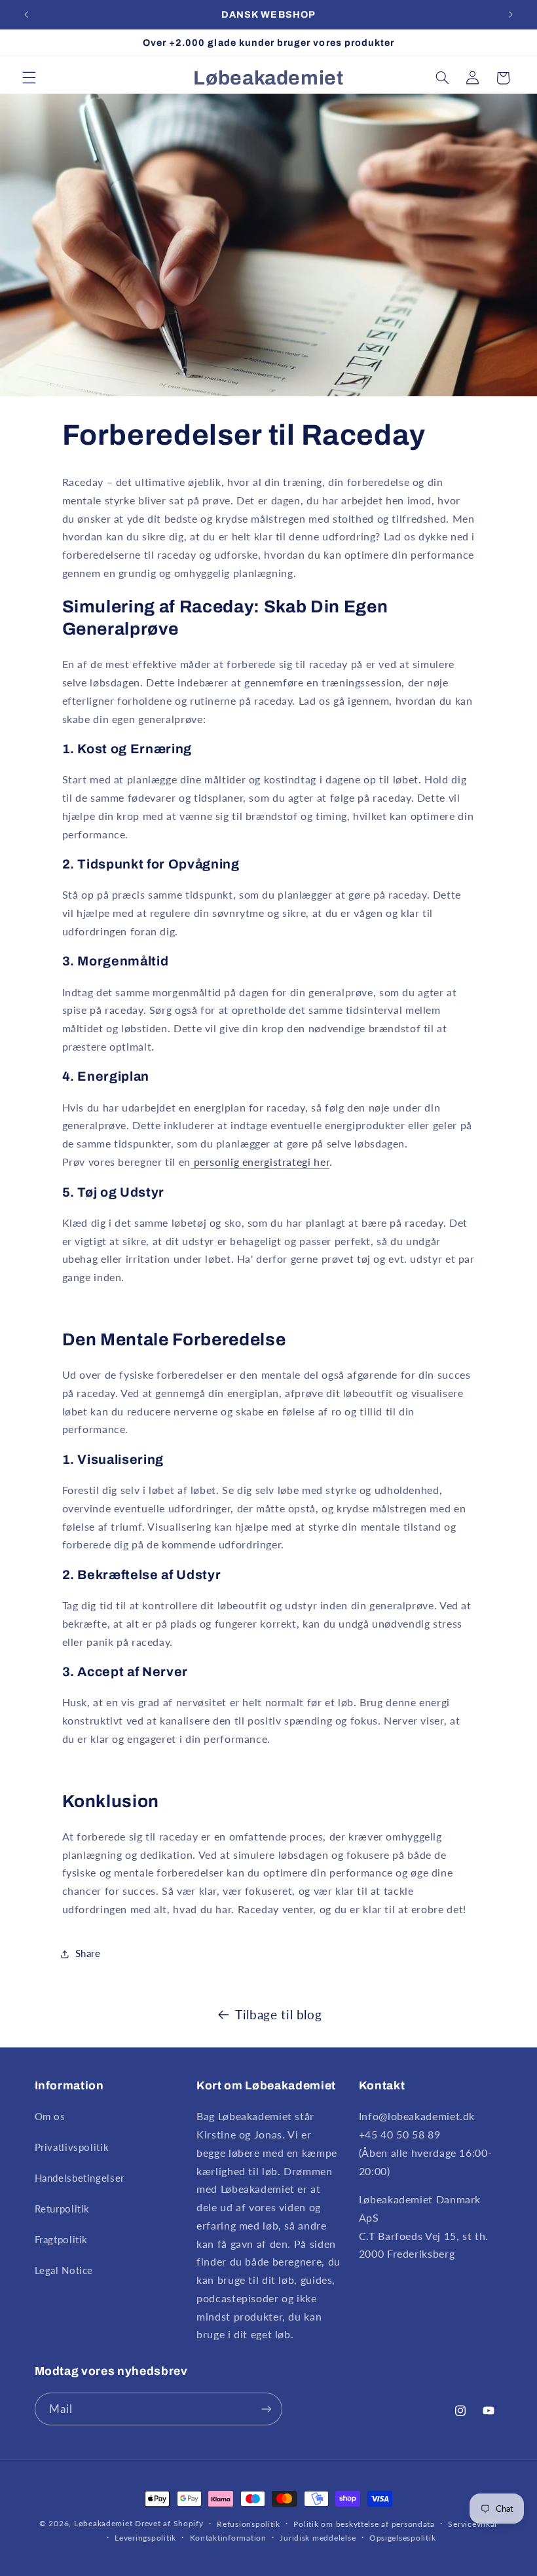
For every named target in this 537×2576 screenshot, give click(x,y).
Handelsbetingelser (80, 2178)
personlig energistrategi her (260, 1162)
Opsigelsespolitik (403, 2538)
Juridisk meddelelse (318, 2538)
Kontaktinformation (228, 2538)
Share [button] (88, 1953)
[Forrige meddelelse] (26, 14)
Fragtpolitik (62, 2239)
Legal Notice (64, 2270)
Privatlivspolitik (72, 2147)
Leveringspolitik (145, 2538)
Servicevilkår (473, 2524)
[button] (29, 78)
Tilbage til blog (278, 2014)
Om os (50, 2116)
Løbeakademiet (103, 2523)
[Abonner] (266, 2409)
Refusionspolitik (249, 2524)
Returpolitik (63, 2209)
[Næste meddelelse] (511, 14)
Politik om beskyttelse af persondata (364, 2524)
